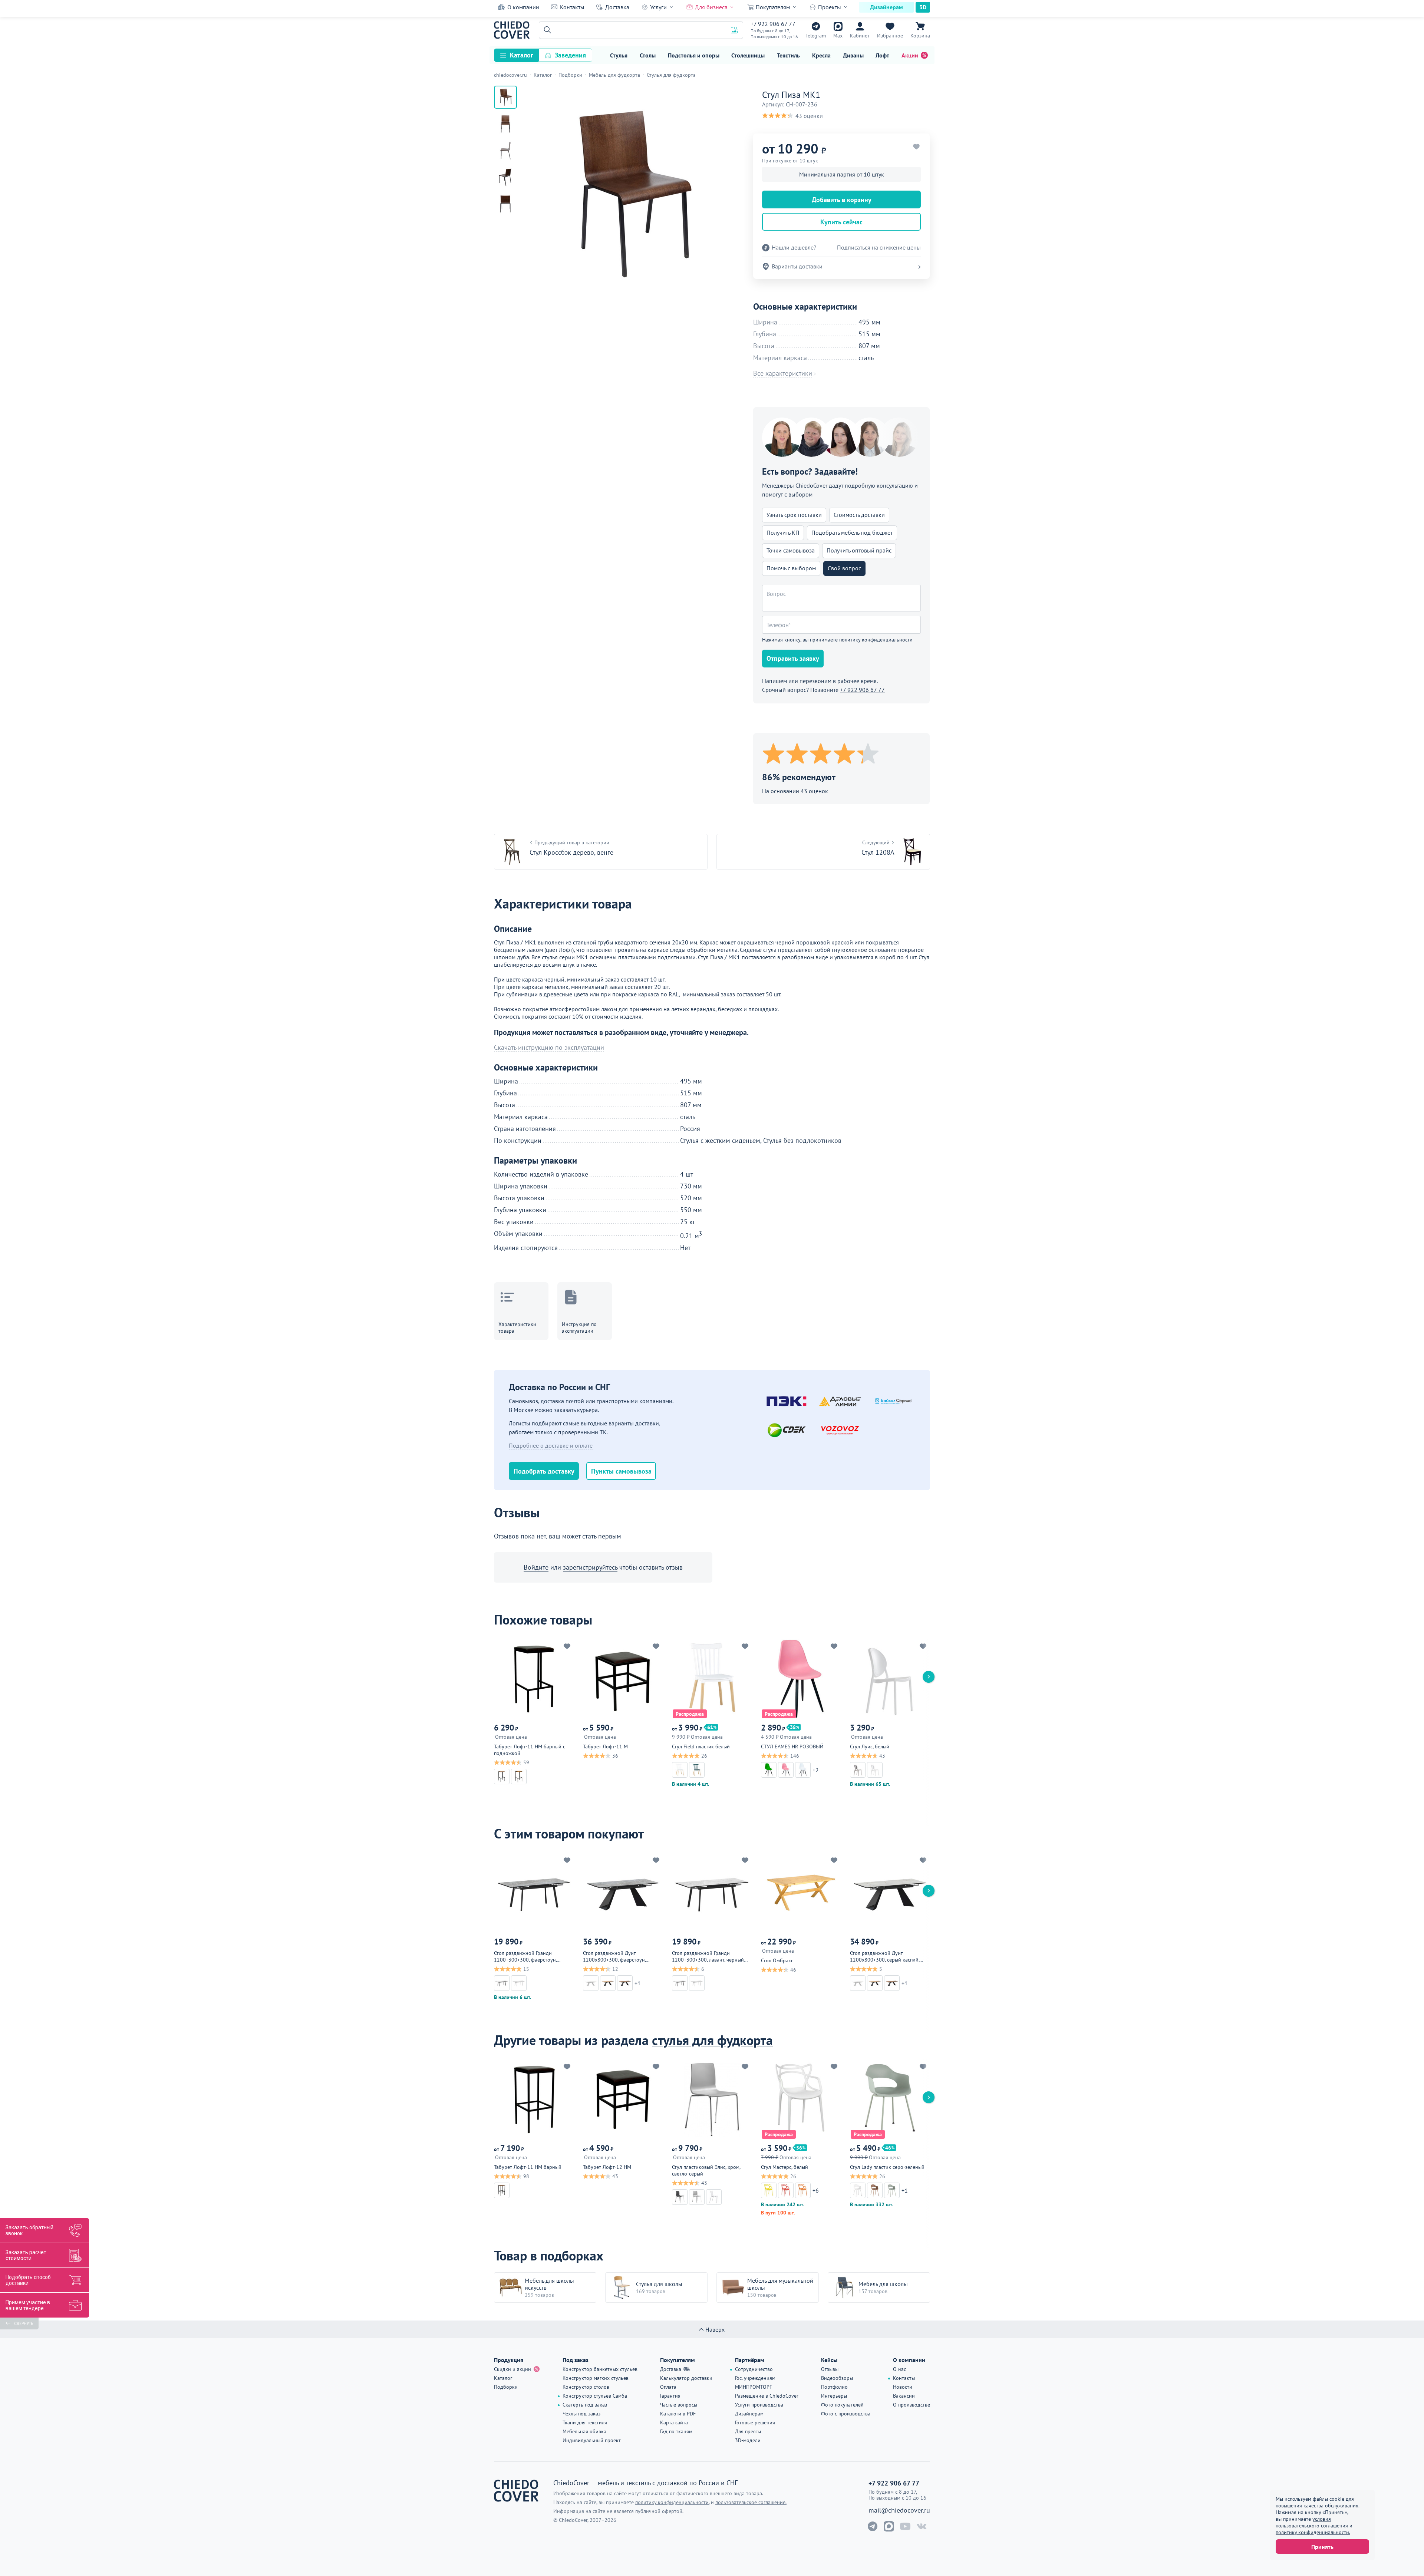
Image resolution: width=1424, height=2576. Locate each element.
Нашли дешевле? (794, 248)
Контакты (572, 7)
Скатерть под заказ (585, 2405)
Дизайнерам (886, 7)
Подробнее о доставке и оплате (551, 1445)
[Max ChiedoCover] (889, 2526)
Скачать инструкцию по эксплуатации (549, 1048)
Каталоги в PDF (678, 2414)
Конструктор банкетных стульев (600, 2369)
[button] (546, 30)
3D (923, 7)
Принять (1322, 2547)
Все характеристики (783, 373)
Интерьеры (834, 2396)
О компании (523, 7)
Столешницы (748, 55)
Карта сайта (674, 2422)
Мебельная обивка (584, 2431)
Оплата (668, 2387)
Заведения (570, 55)
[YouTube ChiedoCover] (905, 2526)
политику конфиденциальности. (1313, 2532)
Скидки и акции (512, 2369)
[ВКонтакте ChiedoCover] (922, 2526)
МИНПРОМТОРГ (753, 2387)
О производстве (912, 2405)
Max (838, 36)
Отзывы (830, 2369)
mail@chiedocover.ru (899, 2510)
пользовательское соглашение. (751, 2502)
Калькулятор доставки (686, 2378)
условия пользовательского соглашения (1312, 2522)
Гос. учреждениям (755, 2378)
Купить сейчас (841, 222)
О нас (899, 2369)
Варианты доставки (797, 266)
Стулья (619, 55)
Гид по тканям (676, 2431)
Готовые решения (755, 2422)
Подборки (506, 2387)
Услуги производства (759, 2405)
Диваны (853, 55)
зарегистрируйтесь (590, 1567)
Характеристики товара (517, 1327)
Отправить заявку (793, 658)
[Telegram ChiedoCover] (873, 2526)
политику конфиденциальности (876, 640)
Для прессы (748, 2431)
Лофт (882, 55)
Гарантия (670, 2396)
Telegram (816, 36)
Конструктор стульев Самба (595, 2396)
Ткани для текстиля (585, 2422)
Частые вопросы (679, 2405)
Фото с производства (846, 2414)
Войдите (536, 1567)
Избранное (890, 36)
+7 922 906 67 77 (773, 24)
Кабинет (860, 36)
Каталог (522, 55)
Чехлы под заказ (581, 2414)
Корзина (920, 36)
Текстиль (788, 55)
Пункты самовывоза (621, 1471)
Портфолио (834, 2387)
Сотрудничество (754, 2369)
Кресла (821, 55)
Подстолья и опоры (694, 55)
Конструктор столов (586, 2387)
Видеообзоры (837, 2378)
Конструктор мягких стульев (596, 2378)
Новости (903, 2387)
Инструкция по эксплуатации (579, 1327)
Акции (910, 55)
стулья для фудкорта (712, 2040)
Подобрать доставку (544, 1471)
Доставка (617, 7)
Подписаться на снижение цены (879, 248)
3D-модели (748, 2440)
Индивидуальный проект (592, 2440)
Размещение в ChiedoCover (767, 2396)
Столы (648, 55)
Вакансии (904, 2396)
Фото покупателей (842, 2405)
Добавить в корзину (842, 200)
